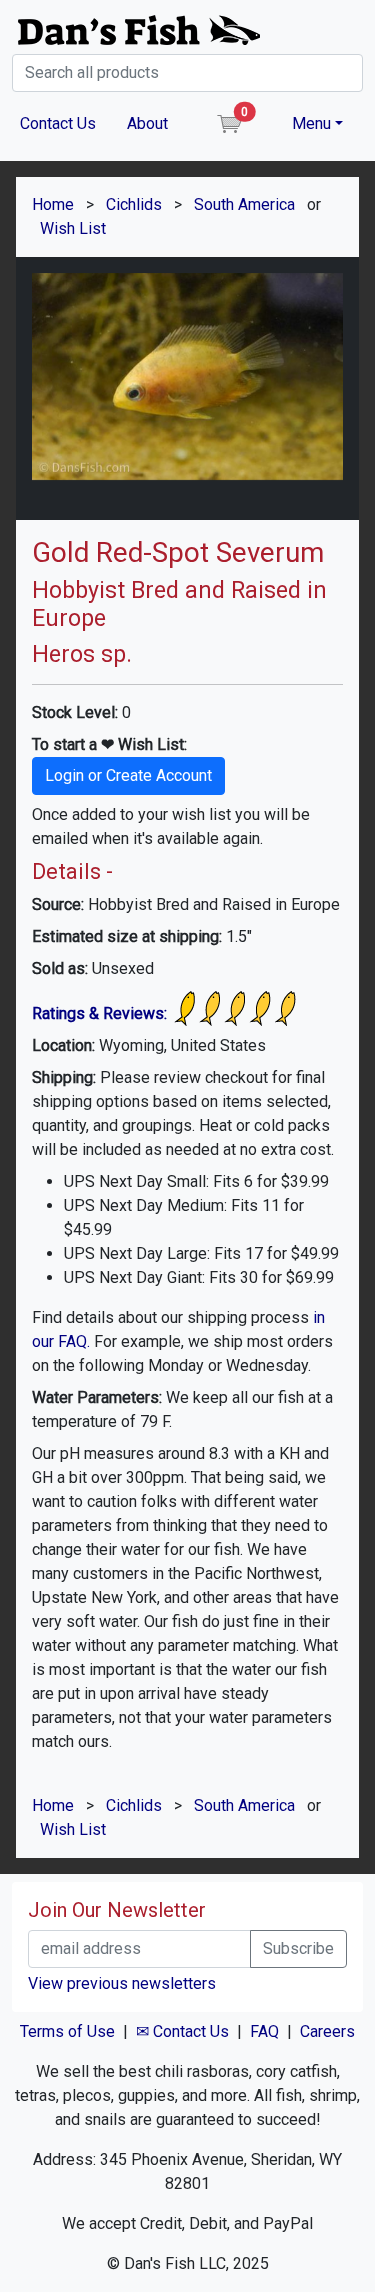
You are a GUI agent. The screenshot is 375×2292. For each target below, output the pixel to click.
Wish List (73, 228)
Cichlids (134, 204)
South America (244, 204)
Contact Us (58, 123)
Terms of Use (67, 2031)
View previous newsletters (122, 1983)
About (147, 123)
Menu (311, 123)
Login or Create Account (128, 775)
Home (53, 204)
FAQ (264, 2031)
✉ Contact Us (182, 2031)
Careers (327, 2031)
